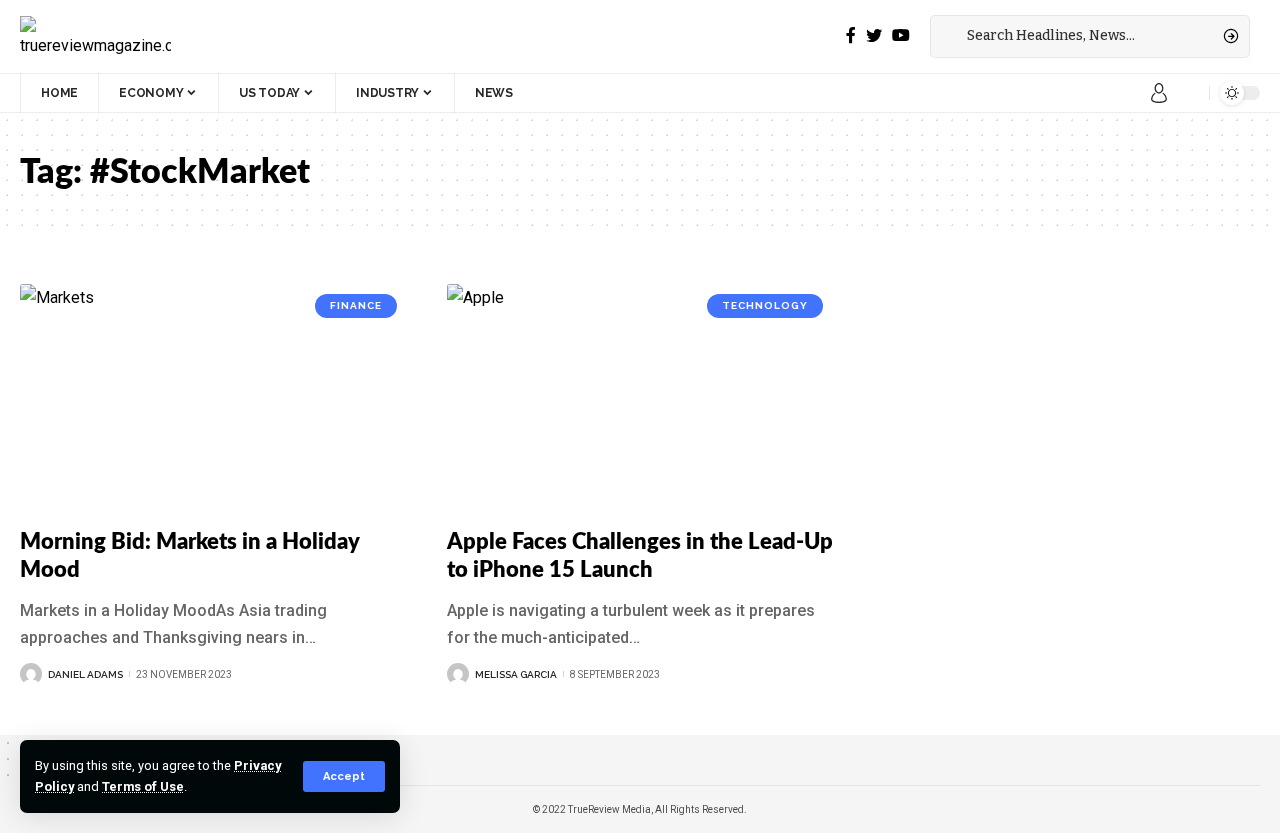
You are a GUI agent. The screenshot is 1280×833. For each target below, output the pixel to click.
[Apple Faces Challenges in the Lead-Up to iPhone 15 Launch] (640, 400)
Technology (765, 305)
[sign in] (1159, 93)
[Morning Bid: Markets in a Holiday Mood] (213, 400)
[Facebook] (851, 35)
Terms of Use (143, 786)
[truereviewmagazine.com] (95, 36)
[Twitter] (874, 35)
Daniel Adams (85, 674)
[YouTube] (901, 35)
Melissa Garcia (516, 674)
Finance (356, 305)
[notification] (1189, 93)
